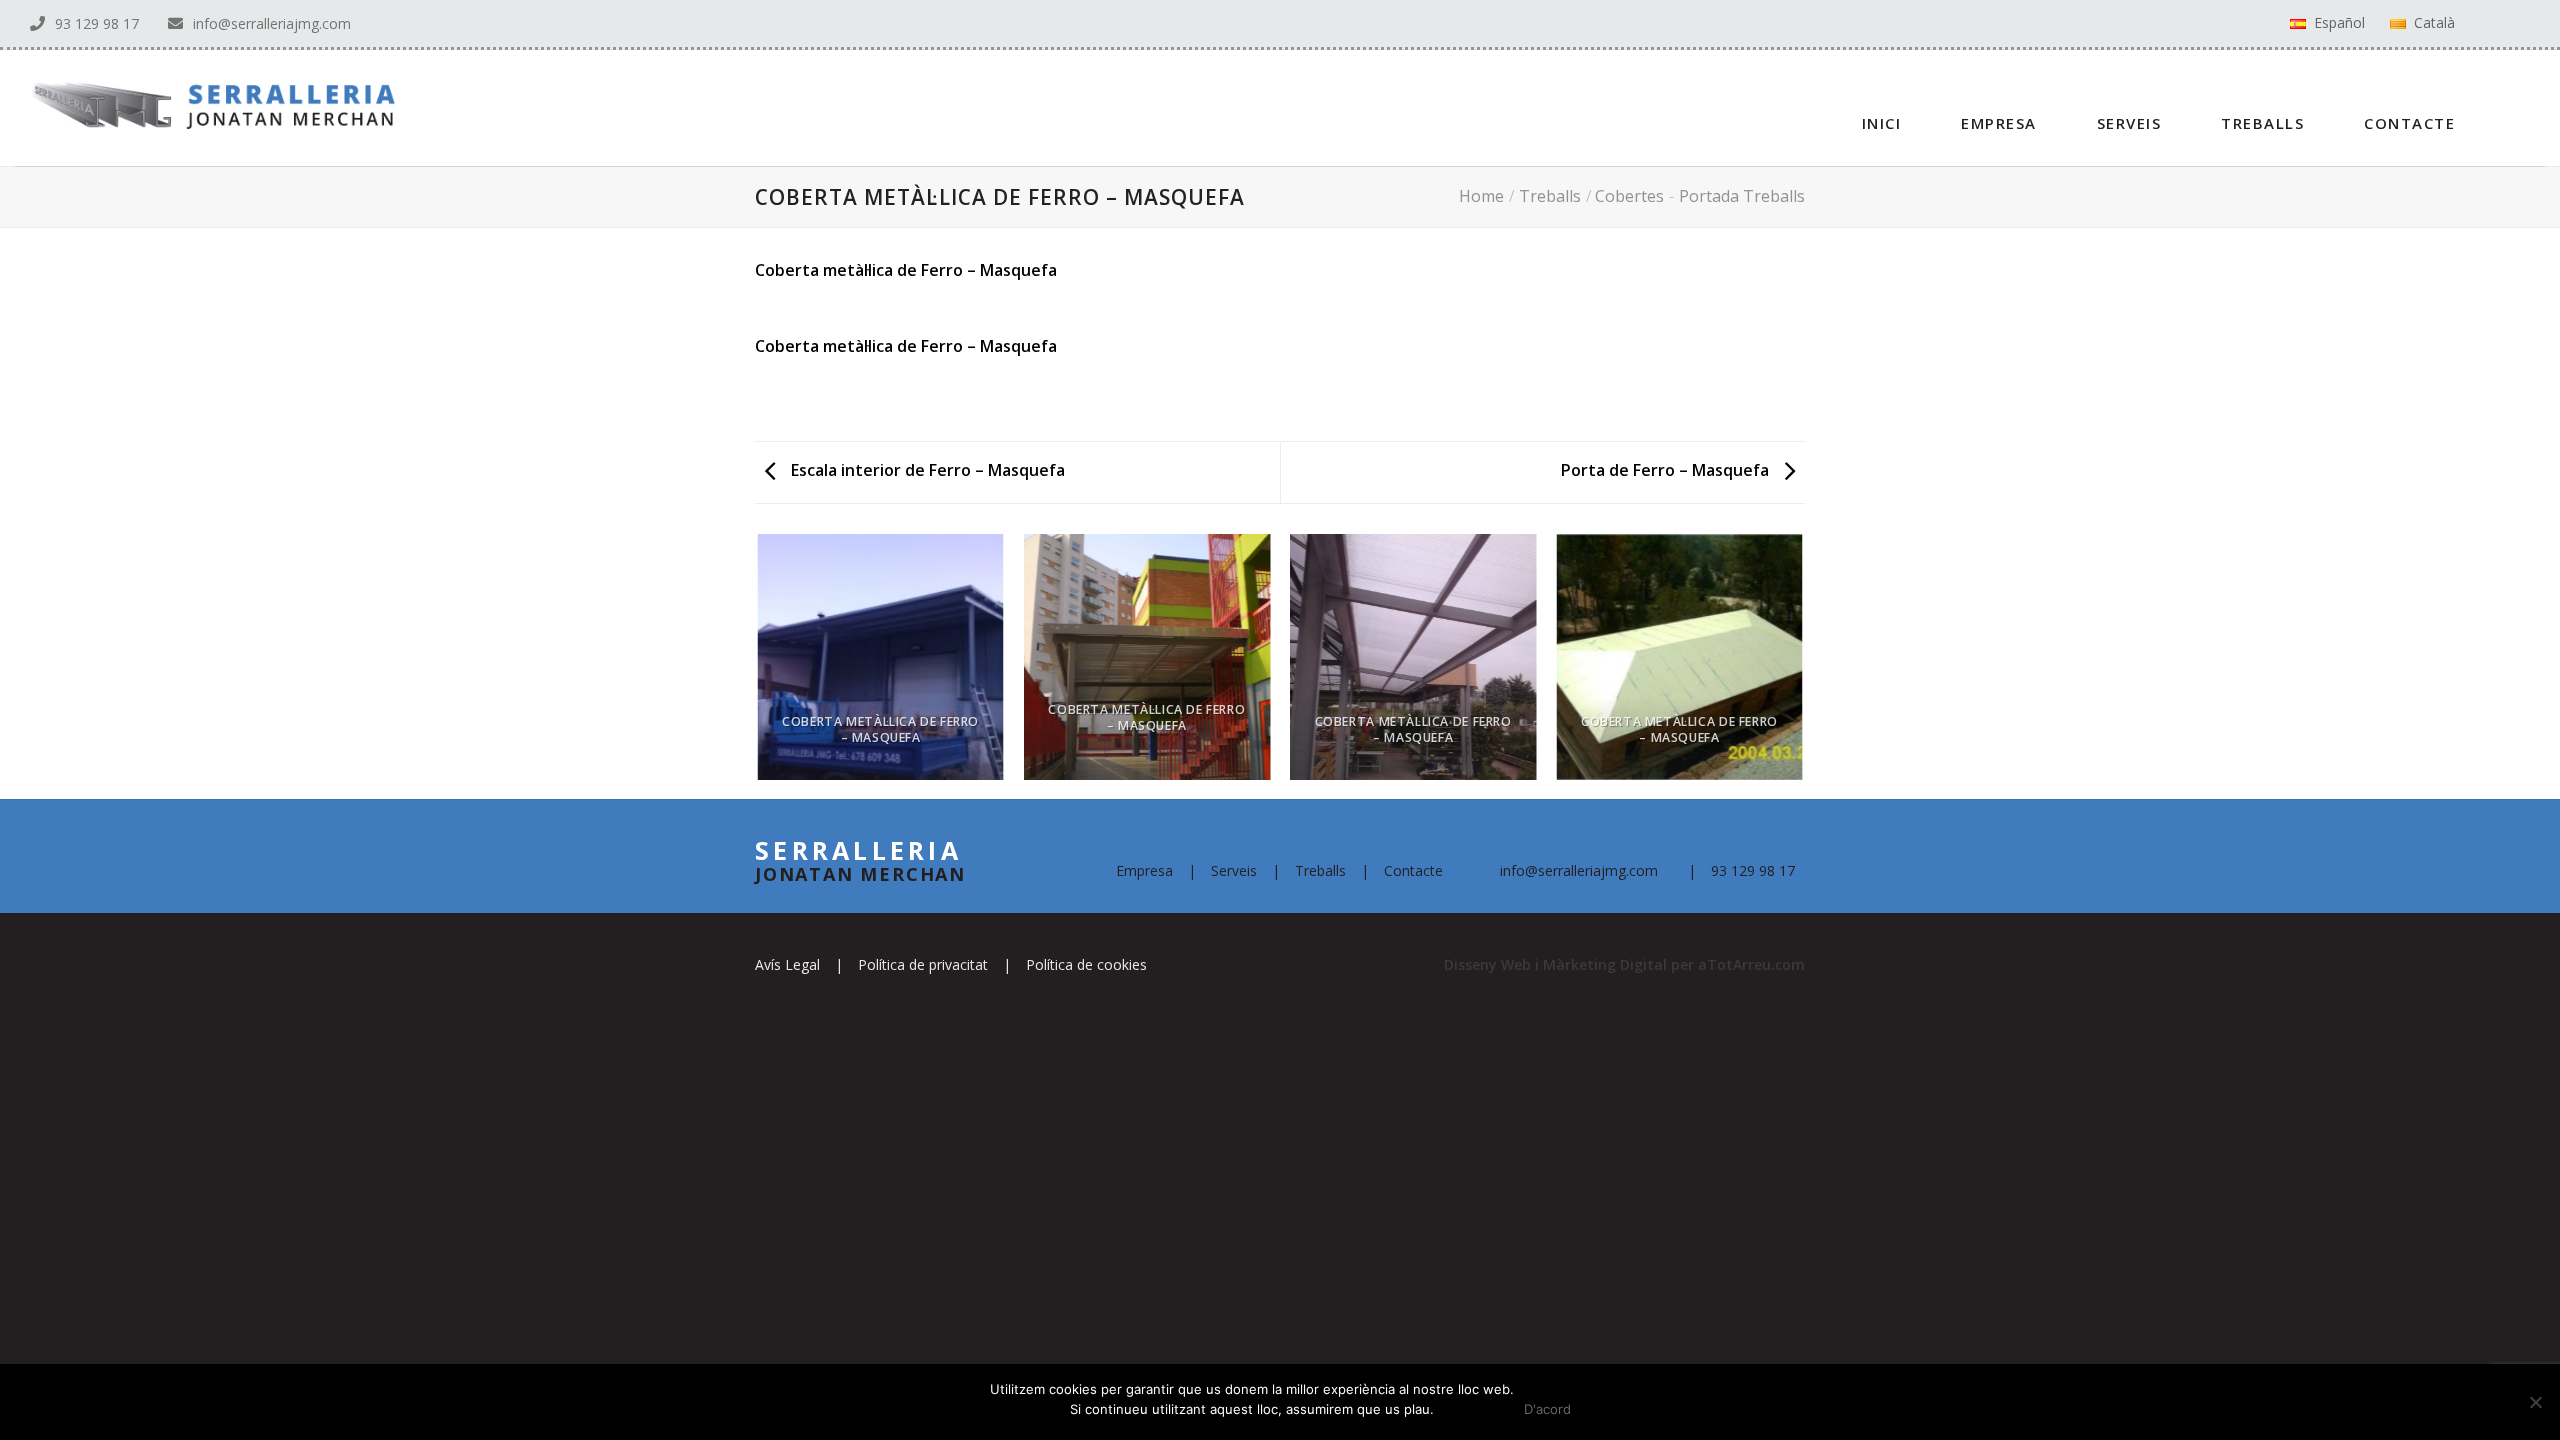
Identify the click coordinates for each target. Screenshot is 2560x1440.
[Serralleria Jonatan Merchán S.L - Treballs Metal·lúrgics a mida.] (197, 107)
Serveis (2129, 123)
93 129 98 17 (97, 23)
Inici (1882, 123)
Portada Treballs (1742, 196)
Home (1481, 196)
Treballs (2262, 123)
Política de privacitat (923, 964)
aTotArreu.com (1751, 964)
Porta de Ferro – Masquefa (1667, 470)
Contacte (2409, 123)
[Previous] (759, 665)
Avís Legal (787, 964)
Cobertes (1629, 196)
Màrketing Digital (1605, 964)
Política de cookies (1086, 964)
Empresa (1999, 123)
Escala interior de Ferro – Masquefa (926, 470)
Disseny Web (1489, 964)
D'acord (1547, 1409)
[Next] (1802, 665)
